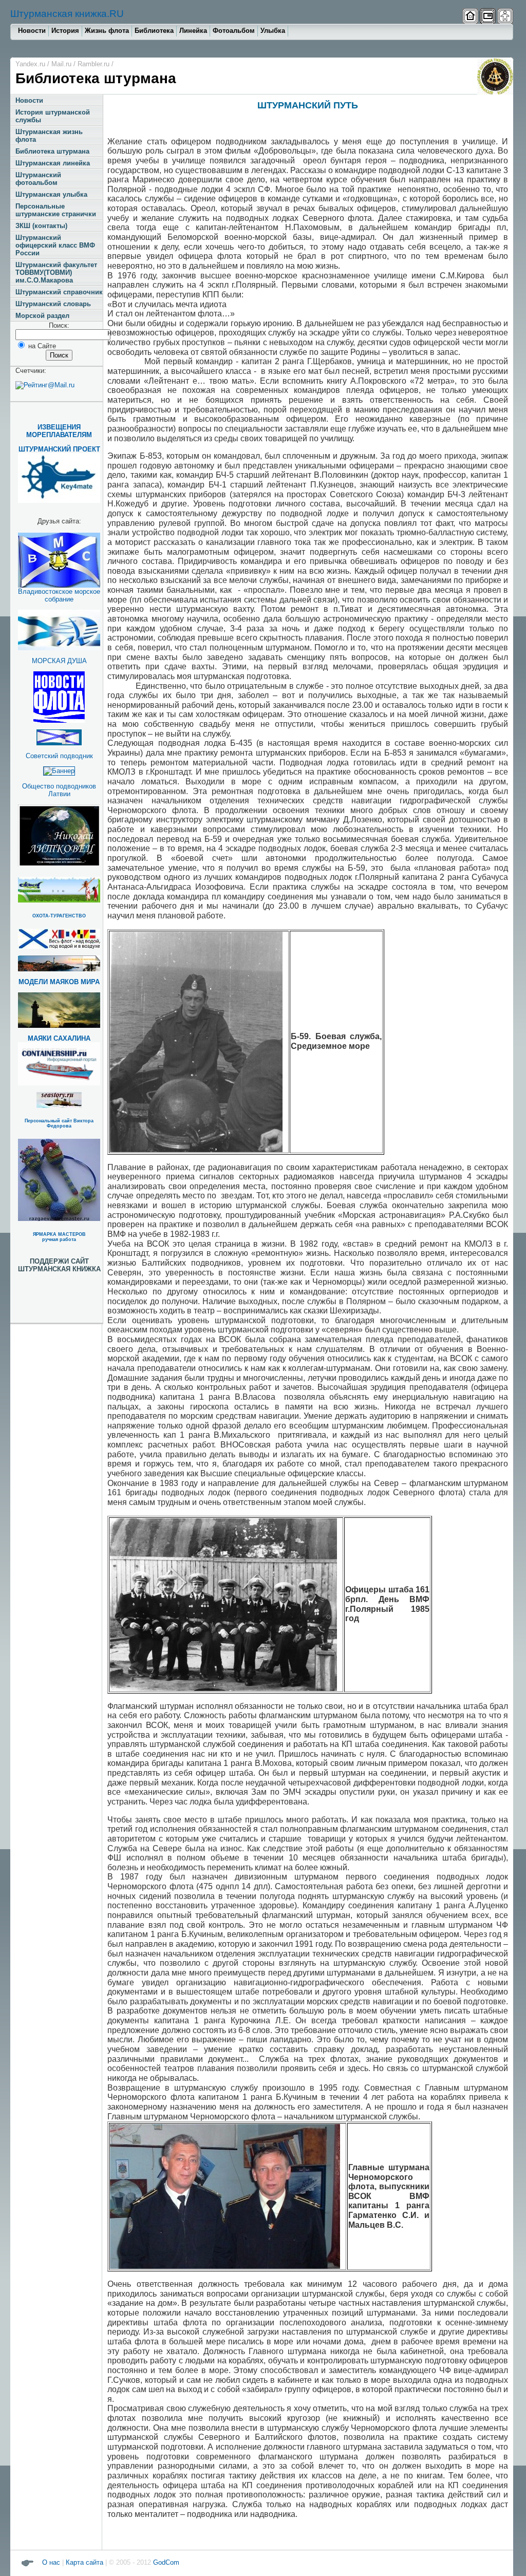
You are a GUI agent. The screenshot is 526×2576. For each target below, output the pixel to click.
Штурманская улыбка (51, 194)
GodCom (165, 2562)
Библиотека (154, 31)
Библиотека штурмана (52, 151)
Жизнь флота (107, 31)
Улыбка (273, 31)
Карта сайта (84, 2562)
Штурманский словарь (53, 304)
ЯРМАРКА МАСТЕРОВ (59, 1234)
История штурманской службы (53, 116)
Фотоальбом (234, 31)
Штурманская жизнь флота (49, 136)
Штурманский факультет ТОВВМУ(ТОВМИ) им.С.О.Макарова (56, 272)
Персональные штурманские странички (56, 210)
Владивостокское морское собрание (59, 595)
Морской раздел (42, 316)
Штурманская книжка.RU (67, 14)
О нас (51, 2562)
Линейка (193, 31)
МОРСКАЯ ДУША (59, 661)
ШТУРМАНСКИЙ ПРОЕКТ (59, 449)
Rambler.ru (93, 64)
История (65, 31)
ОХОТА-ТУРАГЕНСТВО (59, 916)
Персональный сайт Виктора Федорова (59, 1123)
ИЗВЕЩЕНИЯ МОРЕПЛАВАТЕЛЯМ (59, 431)
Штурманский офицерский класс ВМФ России (55, 245)
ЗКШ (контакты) (41, 226)
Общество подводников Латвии (59, 790)
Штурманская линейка (53, 163)
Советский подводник (59, 756)
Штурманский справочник (59, 292)
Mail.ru (61, 64)
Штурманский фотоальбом (38, 179)
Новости (32, 31)
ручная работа (59, 1239)
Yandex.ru (30, 64)
